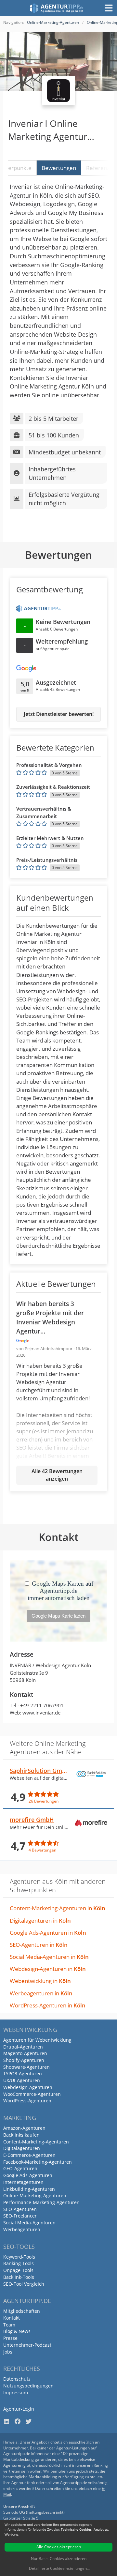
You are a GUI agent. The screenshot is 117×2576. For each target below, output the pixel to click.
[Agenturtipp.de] (57, 8)
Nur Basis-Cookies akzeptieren (59, 2559)
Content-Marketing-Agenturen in (58, 1908)
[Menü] (109, 8)
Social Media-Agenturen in (49, 1957)
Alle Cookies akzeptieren (59, 2547)
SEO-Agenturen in (39, 1945)
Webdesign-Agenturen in (48, 1969)
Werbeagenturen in (41, 1993)
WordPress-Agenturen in (48, 2005)
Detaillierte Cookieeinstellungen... (59, 2568)
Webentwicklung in (40, 1981)
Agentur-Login (19, 2409)
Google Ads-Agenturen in (48, 1933)
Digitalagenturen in (40, 1921)
